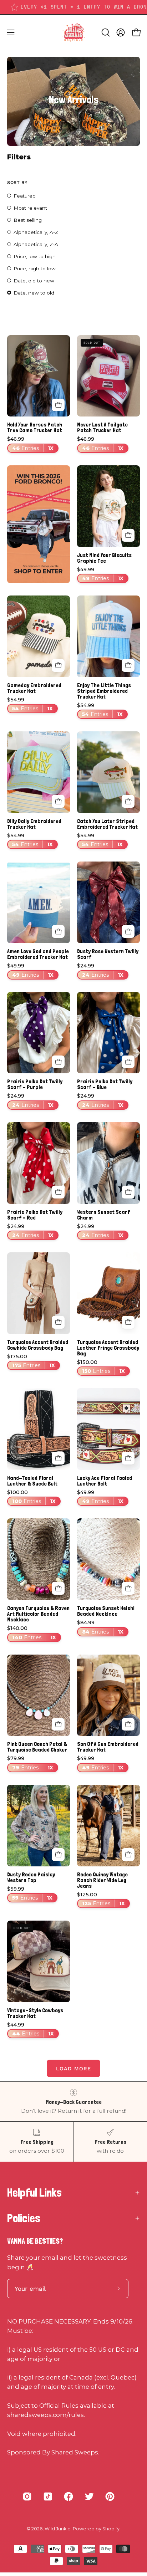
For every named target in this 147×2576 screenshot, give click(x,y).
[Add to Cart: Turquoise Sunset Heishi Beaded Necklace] (128, 1588)
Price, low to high (35, 256)
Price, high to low (35, 269)
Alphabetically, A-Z (36, 232)
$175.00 (31, 1361)
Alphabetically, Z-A (36, 244)
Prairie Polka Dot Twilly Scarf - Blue (105, 1084)
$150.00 (101, 1367)
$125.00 (101, 1899)
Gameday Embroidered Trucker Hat (34, 688)
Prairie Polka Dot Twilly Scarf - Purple (35, 1084)
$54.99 (30, 704)
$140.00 (32, 1633)
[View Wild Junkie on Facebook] (69, 2496)
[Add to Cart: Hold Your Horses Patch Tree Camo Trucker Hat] (58, 405)
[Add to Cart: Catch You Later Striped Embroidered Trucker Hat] (128, 801)
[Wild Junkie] (73, 32)
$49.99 (100, 574)
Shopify (111, 2529)
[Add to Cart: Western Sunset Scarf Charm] (128, 1192)
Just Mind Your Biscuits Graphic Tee (104, 558)
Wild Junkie (58, 2529)
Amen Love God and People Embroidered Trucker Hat (38, 954)
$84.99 (100, 1627)
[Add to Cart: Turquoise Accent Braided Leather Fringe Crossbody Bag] (128, 1322)
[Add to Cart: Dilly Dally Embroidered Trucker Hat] (58, 801)
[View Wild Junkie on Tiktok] (48, 2496)
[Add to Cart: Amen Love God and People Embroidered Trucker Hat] (58, 931)
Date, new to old (34, 293)
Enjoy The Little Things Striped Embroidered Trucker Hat (104, 691)
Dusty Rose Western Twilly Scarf (108, 954)
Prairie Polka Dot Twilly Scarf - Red (35, 1215)
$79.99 (30, 1763)
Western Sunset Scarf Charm (103, 1215)
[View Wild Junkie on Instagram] (27, 2496)
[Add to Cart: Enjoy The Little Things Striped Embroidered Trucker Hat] (128, 665)
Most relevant (30, 208)
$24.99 (100, 970)
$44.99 (31, 2030)
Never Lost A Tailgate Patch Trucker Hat (102, 428)
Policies (24, 2218)
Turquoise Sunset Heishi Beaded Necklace (106, 1611)
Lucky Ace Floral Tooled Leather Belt (105, 1481)
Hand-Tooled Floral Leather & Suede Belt (32, 1481)
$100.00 (31, 1497)
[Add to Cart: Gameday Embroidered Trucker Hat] (58, 665)
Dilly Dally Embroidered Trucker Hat (34, 824)
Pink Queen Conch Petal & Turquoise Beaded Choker (37, 1747)
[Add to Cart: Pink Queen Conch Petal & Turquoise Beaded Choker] (58, 1724)
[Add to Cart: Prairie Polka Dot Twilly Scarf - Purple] (58, 1062)
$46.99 (30, 444)
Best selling (28, 220)
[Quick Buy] (128, 535)
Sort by (17, 182)
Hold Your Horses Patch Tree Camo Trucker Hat (35, 428)
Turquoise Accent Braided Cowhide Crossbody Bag (38, 1345)
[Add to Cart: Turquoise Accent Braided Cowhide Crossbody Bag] (58, 1322)
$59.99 (30, 1894)
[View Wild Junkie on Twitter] (89, 2496)
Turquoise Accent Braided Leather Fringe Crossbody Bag (108, 1348)
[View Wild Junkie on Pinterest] (110, 2496)
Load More (73, 2069)
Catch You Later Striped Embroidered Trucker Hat (107, 824)
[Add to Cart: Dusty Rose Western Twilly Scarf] (128, 931)
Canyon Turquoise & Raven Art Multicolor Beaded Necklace (38, 1614)
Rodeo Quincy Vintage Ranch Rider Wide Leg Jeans (102, 1880)
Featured (25, 196)
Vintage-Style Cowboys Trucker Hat (35, 2013)
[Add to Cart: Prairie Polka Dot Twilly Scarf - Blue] (128, 1062)
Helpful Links (34, 2193)
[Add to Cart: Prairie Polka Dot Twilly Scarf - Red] (58, 1192)
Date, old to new (34, 281)
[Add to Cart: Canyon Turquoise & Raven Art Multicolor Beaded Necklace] (58, 1588)
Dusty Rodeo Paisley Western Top (31, 1877)
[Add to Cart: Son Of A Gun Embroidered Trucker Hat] (128, 1724)
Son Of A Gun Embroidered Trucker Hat (108, 1747)
